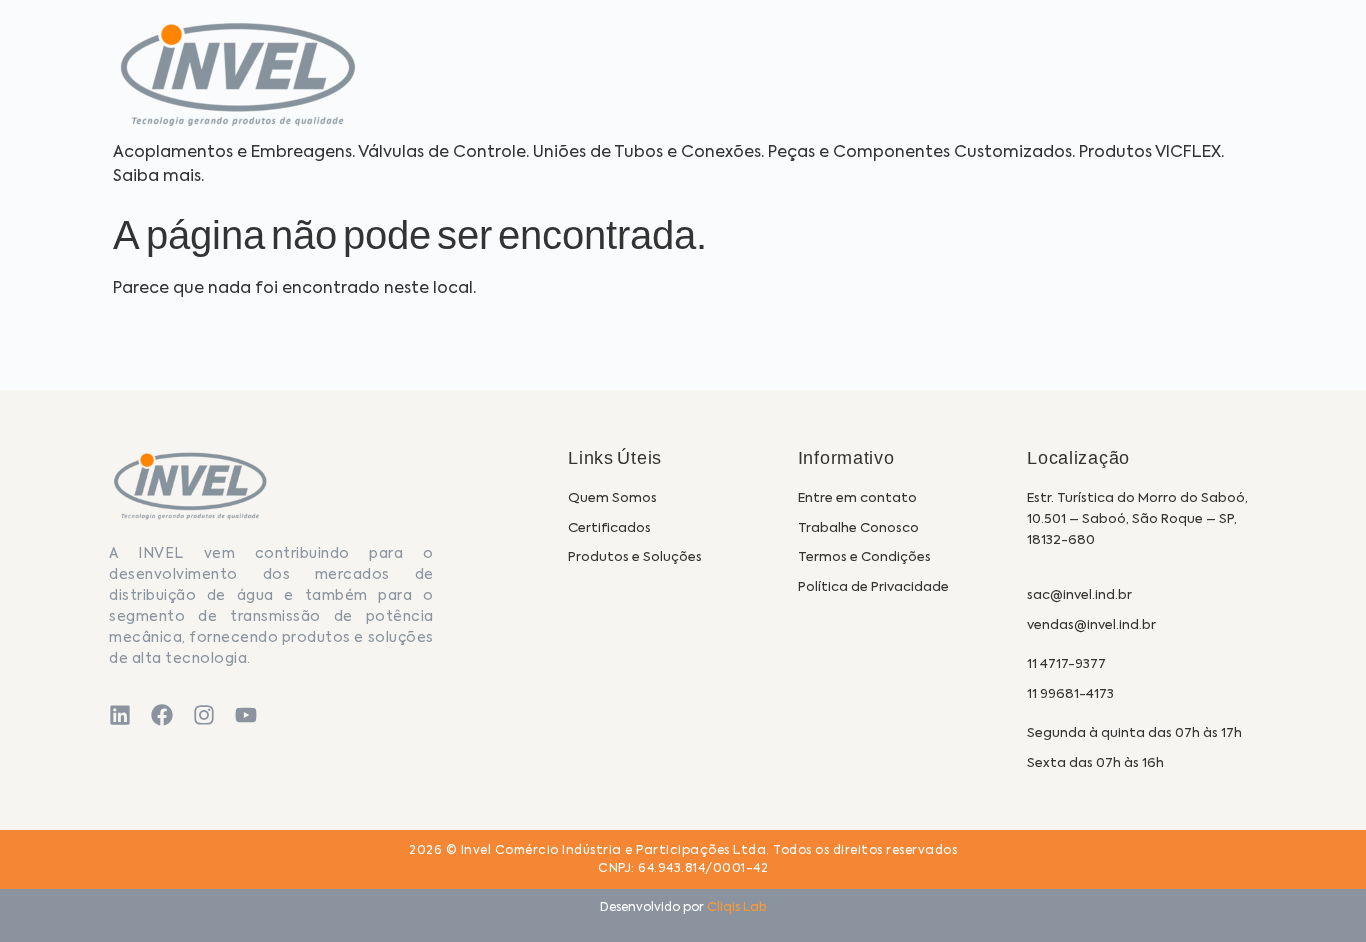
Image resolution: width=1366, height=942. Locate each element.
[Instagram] (204, 715)
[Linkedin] (120, 715)
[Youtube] (246, 715)
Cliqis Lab (736, 908)
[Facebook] (162, 715)
